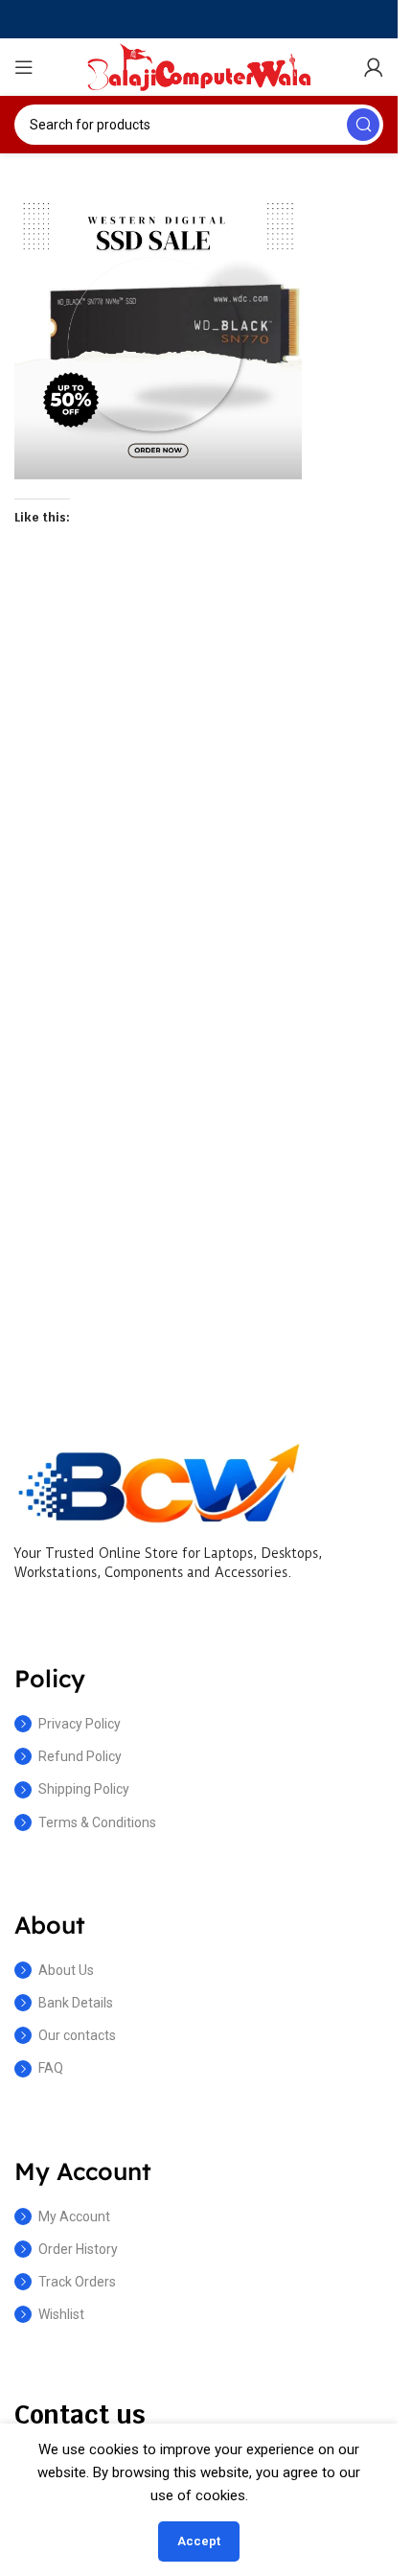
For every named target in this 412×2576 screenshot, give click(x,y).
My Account (74, 2216)
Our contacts (77, 2035)
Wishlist (61, 2314)
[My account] (374, 67)
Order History (78, 2249)
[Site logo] (199, 66)
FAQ (51, 2068)
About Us (66, 1970)
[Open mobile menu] (24, 67)
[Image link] (158, 1481)
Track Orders (77, 2282)
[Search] (363, 125)
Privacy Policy (80, 1724)
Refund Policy (80, 1756)
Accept (199, 2541)
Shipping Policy (84, 1789)
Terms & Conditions (97, 1822)
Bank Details (76, 2003)
